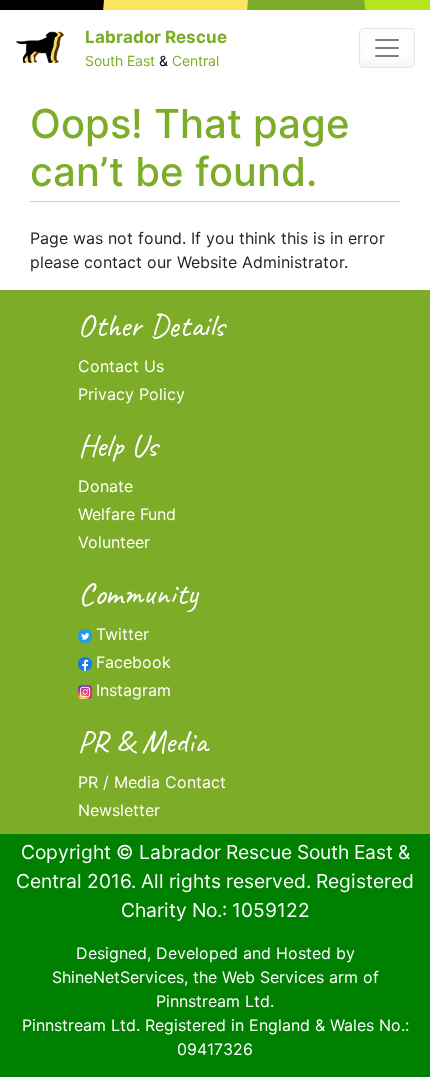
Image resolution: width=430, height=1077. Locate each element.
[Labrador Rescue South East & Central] (40, 47)
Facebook (133, 662)
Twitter (122, 634)
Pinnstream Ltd (213, 1001)
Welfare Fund (127, 514)
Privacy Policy (131, 394)
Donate (105, 486)
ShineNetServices (118, 977)
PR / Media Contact (152, 782)
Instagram (133, 690)
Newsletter (119, 810)
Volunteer (114, 542)
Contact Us (121, 366)
